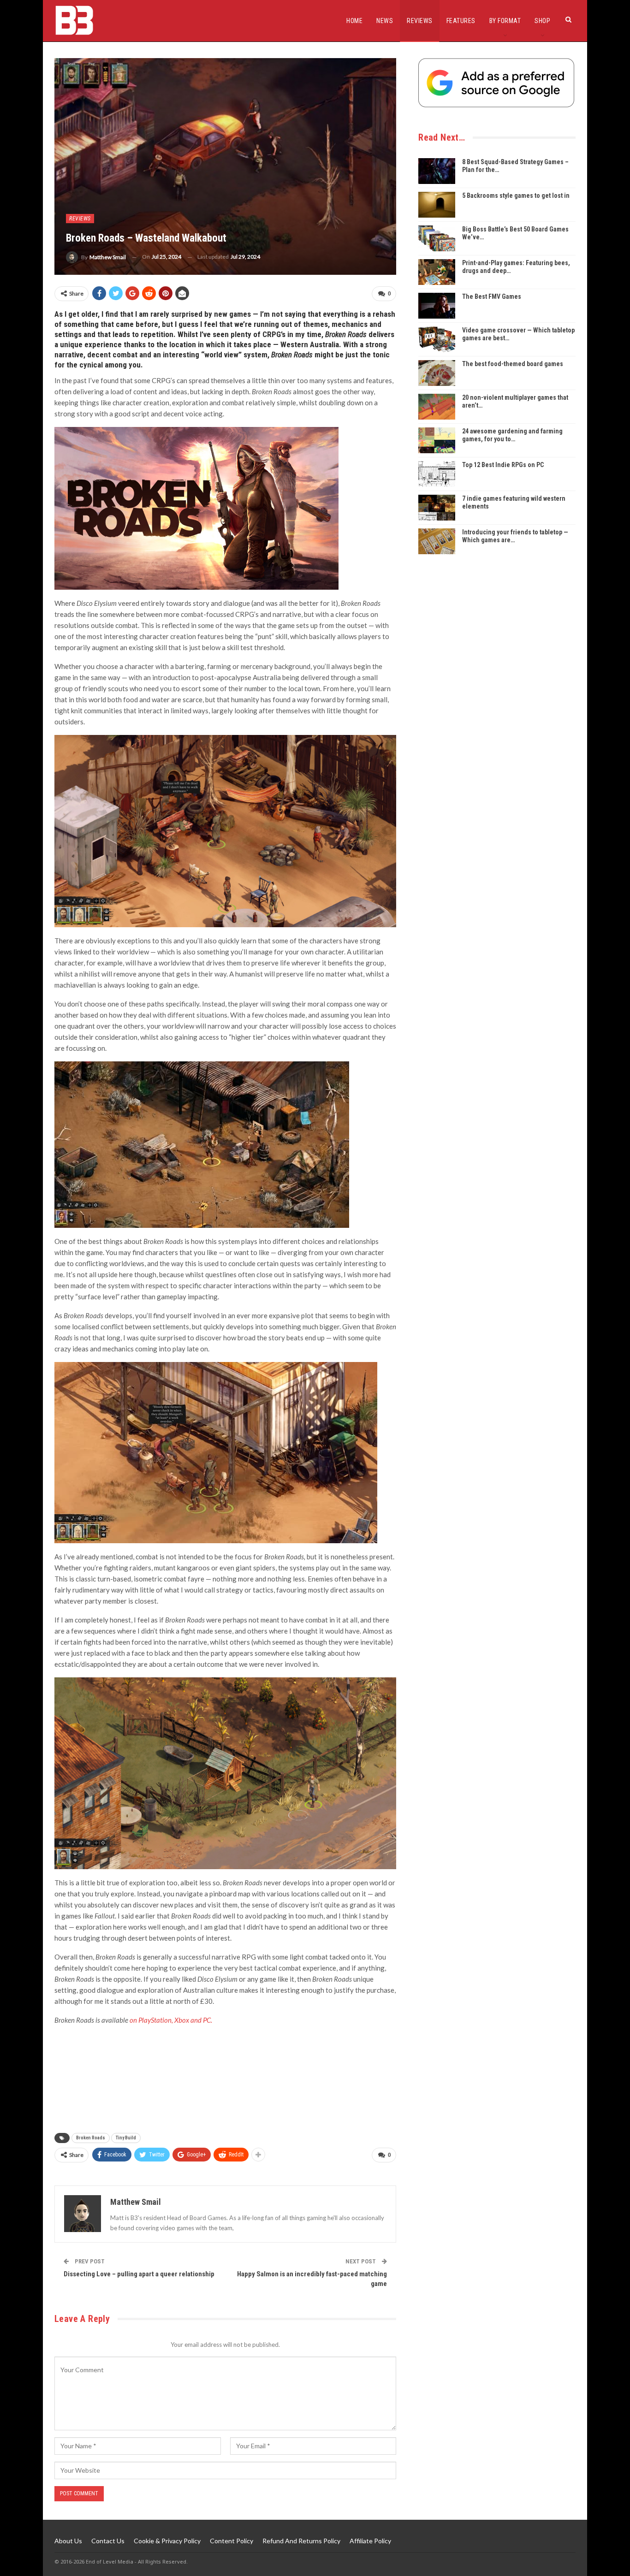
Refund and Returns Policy (301, 2541)
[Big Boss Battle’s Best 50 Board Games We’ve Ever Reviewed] (437, 238)
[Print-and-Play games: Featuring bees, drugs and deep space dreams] (437, 272)
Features (461, 21)
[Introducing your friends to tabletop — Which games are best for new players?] (437, 541)
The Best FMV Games (492, 296)
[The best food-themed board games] (437, 373)
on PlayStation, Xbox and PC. (171, 2020)
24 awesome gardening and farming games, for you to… (512, 435)
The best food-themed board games (513, 364)
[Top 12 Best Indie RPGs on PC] (437, 474)
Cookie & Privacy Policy (167, 2541)
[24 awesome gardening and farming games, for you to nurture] (437, 440)
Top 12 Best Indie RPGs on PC (503, 465)
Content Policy (232, 2541)
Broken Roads (91, 2138)
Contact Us (108, 2541)
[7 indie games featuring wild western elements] (437, 508)
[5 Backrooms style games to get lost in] (437, 205)
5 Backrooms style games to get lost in (516, 195)
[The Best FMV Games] (437, 306)
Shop (542, 21)
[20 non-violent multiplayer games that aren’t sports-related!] (437, 407)
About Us (68, 2541)
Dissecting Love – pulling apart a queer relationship (139, 2274)
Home (354, 21)
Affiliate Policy (370, 2541)
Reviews (420, 21)
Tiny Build (126, 2138)
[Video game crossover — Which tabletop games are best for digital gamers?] (437, 339)
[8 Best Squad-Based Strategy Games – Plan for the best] (437, 171)
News (385, 21)
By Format (505, 21)
